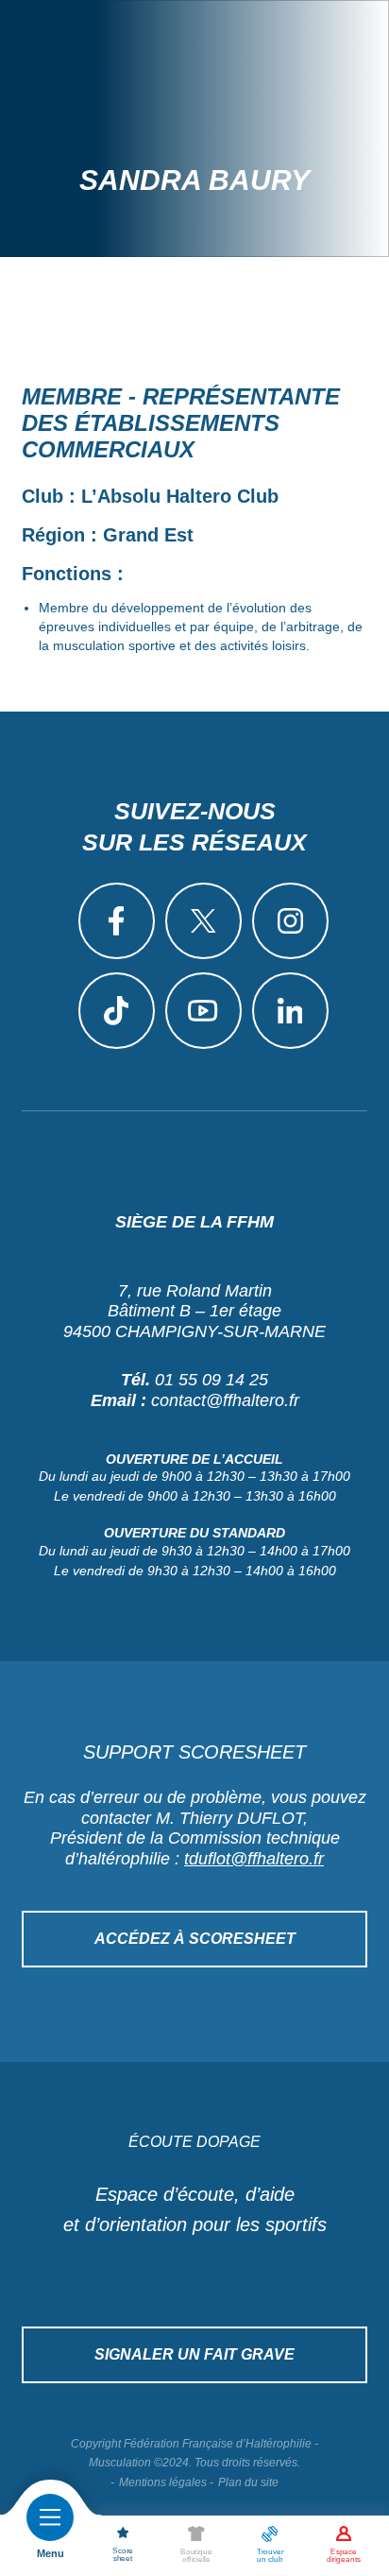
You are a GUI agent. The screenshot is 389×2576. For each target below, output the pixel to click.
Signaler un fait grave (194, 2354)
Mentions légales (163, 2482)
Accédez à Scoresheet (195, 1939)
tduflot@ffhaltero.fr (254, 1859)
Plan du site (248, 2482)
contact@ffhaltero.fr (225, 1400)
